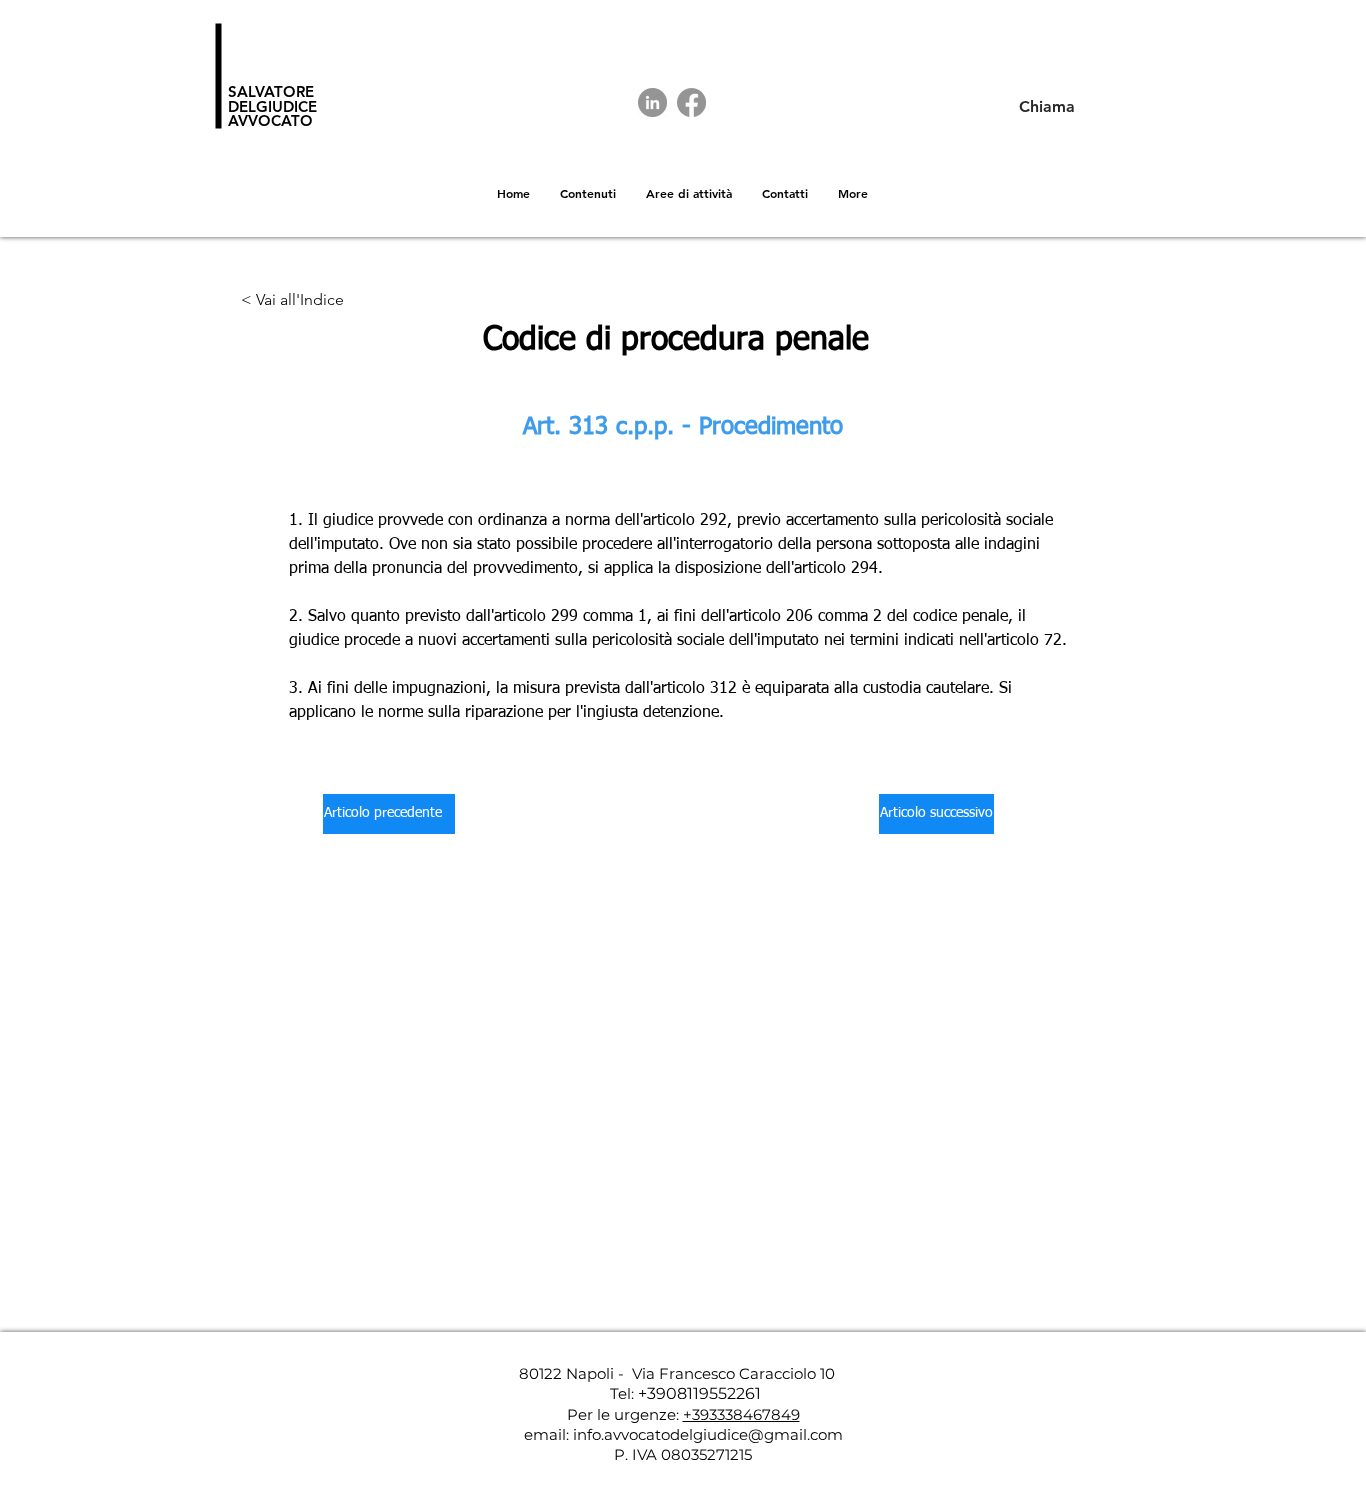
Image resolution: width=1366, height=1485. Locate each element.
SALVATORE (271, 91)
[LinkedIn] (652, 102)
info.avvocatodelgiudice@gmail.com (708, 1434)
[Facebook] (691, 102)
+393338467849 (741, 1414)
